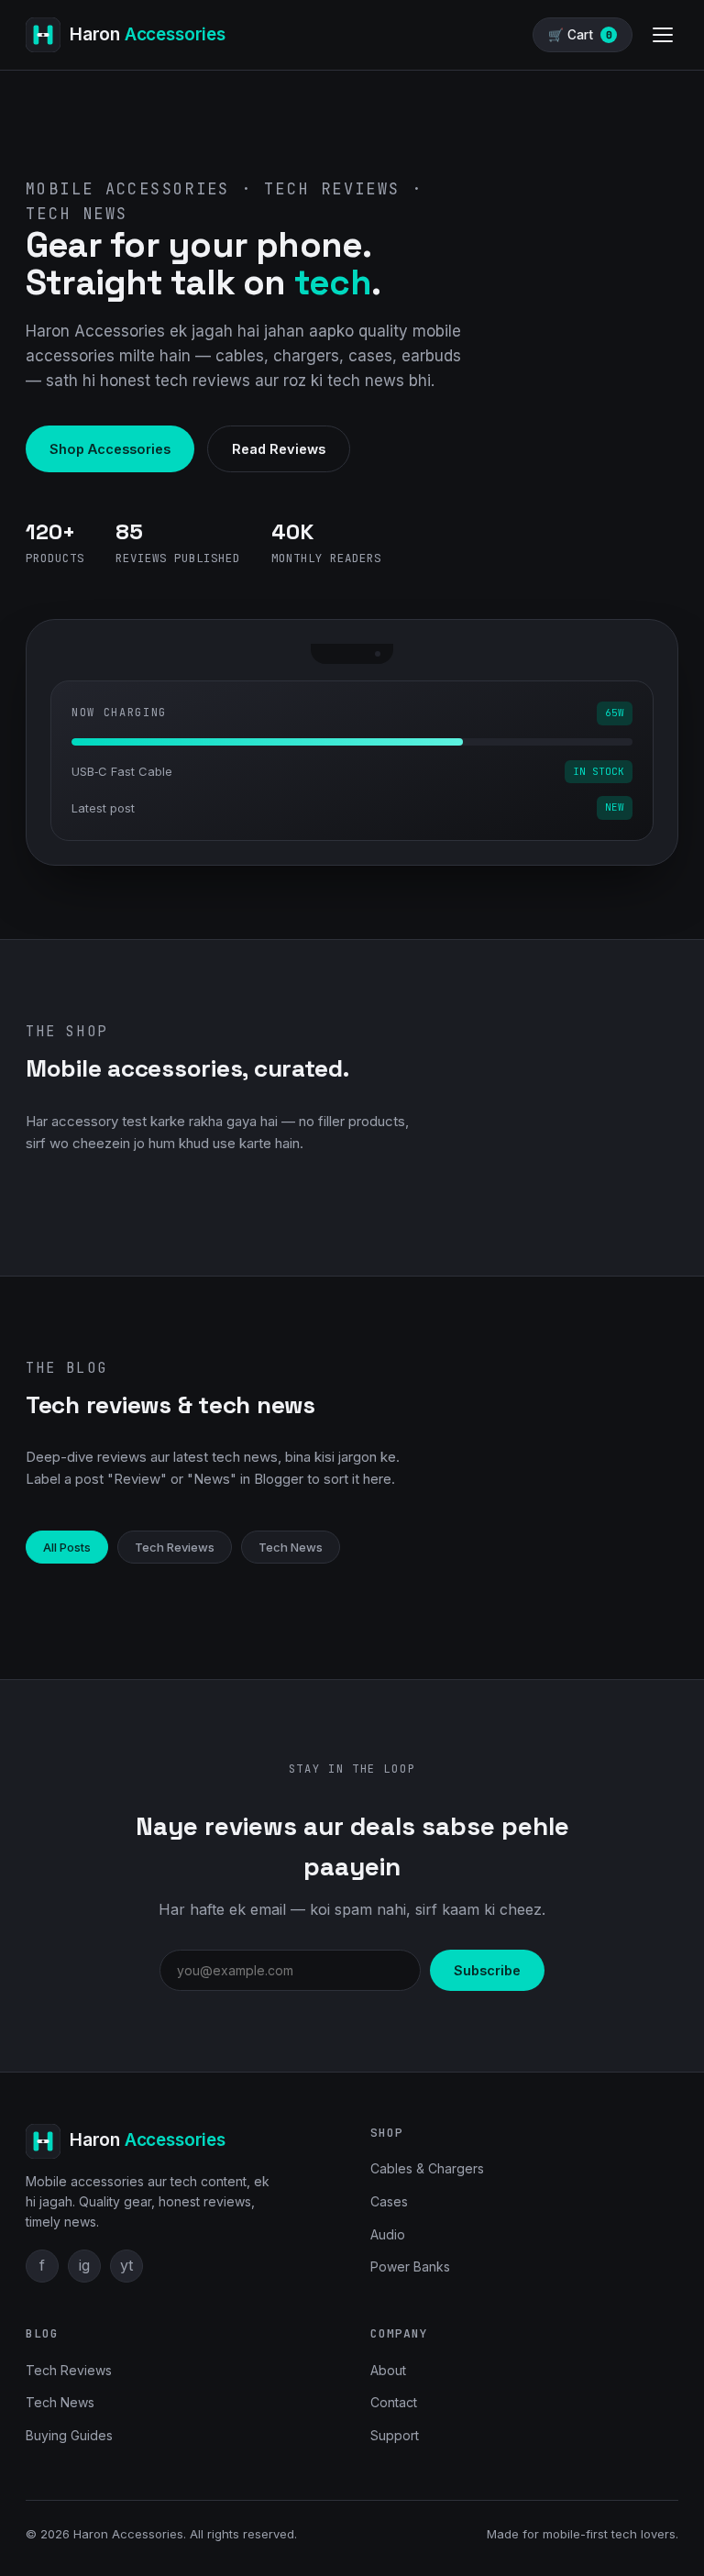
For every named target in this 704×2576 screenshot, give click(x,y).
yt (126, 2265)
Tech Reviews (175, 1547)
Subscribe (487, 1970)
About (388, 2370)
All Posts (67, 1547)
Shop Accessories (110, 449)
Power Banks (410, 2266)
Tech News (291, 1547)
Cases (389, 2201)
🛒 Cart (580, 35)
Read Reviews (279, 449)
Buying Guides (69, 2435)
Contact (394, 2402)
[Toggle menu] (663, 35)
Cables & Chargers (427, 2168)
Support (395, 2435)
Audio (388, 2234)
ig (84, 2265)
